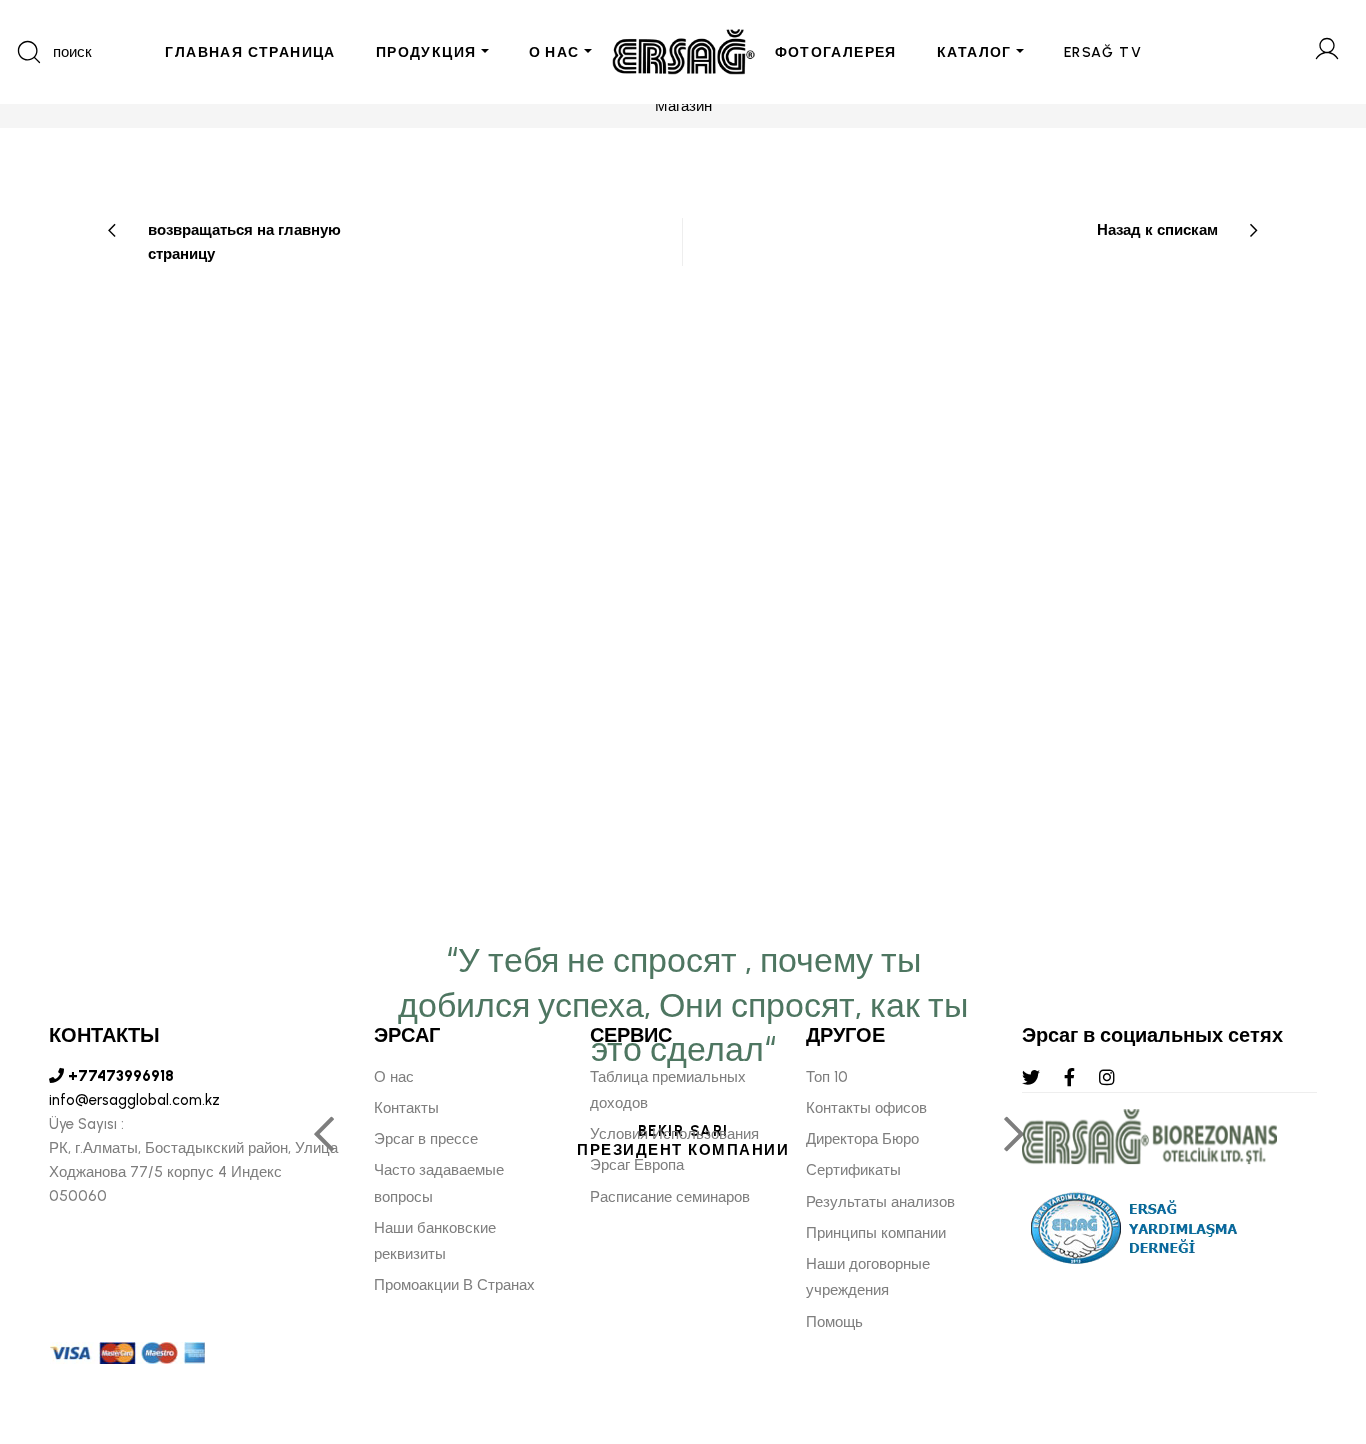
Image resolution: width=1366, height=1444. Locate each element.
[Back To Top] (1312, 1320)
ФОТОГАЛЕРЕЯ (836, 52)
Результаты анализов (880, 1202)
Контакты (406, 1108)
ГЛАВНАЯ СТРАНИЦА (250, 52)
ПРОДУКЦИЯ (426, 52)
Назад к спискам (1157, 230)
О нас (394, 1077)
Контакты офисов (866, 1108)
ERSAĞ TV (1103, 52)
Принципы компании (876, 1233)
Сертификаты (853, 1170)
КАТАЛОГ (974, 52)
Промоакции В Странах (454, 1285)
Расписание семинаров (670, 1197)
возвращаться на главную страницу (244, 242)
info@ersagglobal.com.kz (134, 1100)
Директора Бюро (862, 1139)
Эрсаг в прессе (426, 1139)
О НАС (554, 52)
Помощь (834, 1322)
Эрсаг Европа (637, 1165)
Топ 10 (827, 1077)
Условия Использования (674, 1134)
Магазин (683, 106)
